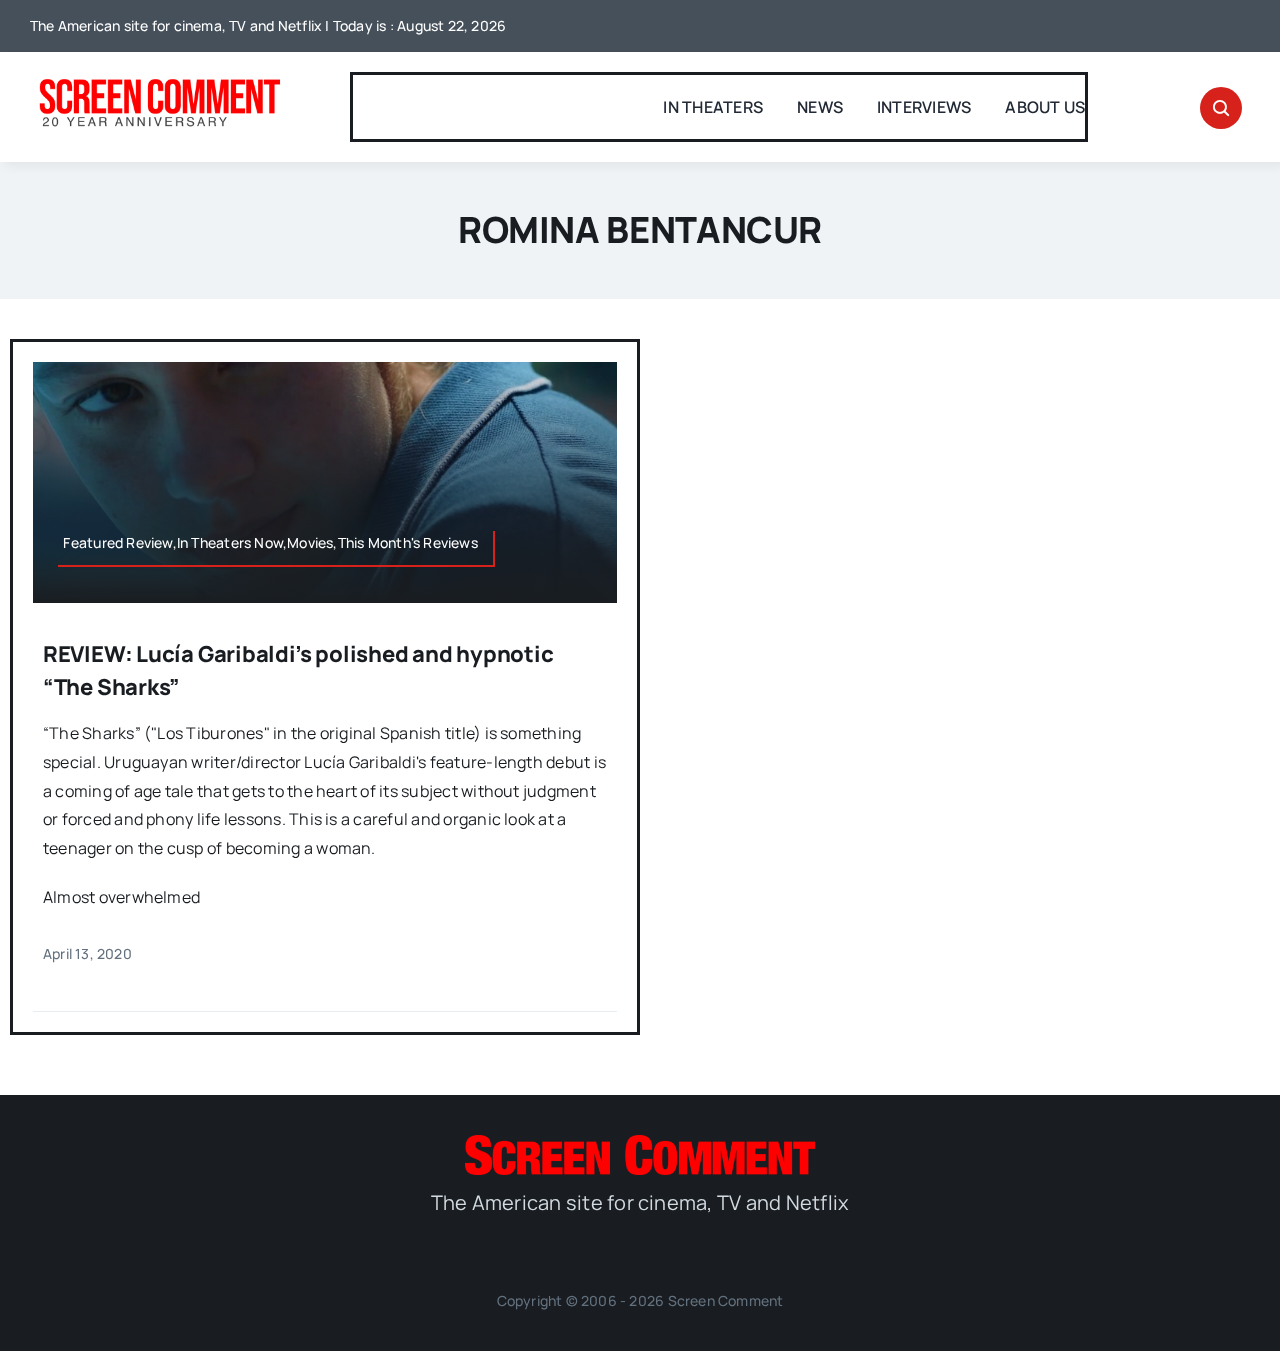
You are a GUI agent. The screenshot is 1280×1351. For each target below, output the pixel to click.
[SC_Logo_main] (640, 1143)
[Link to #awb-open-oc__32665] (1221, 108)
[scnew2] (159, 81)
